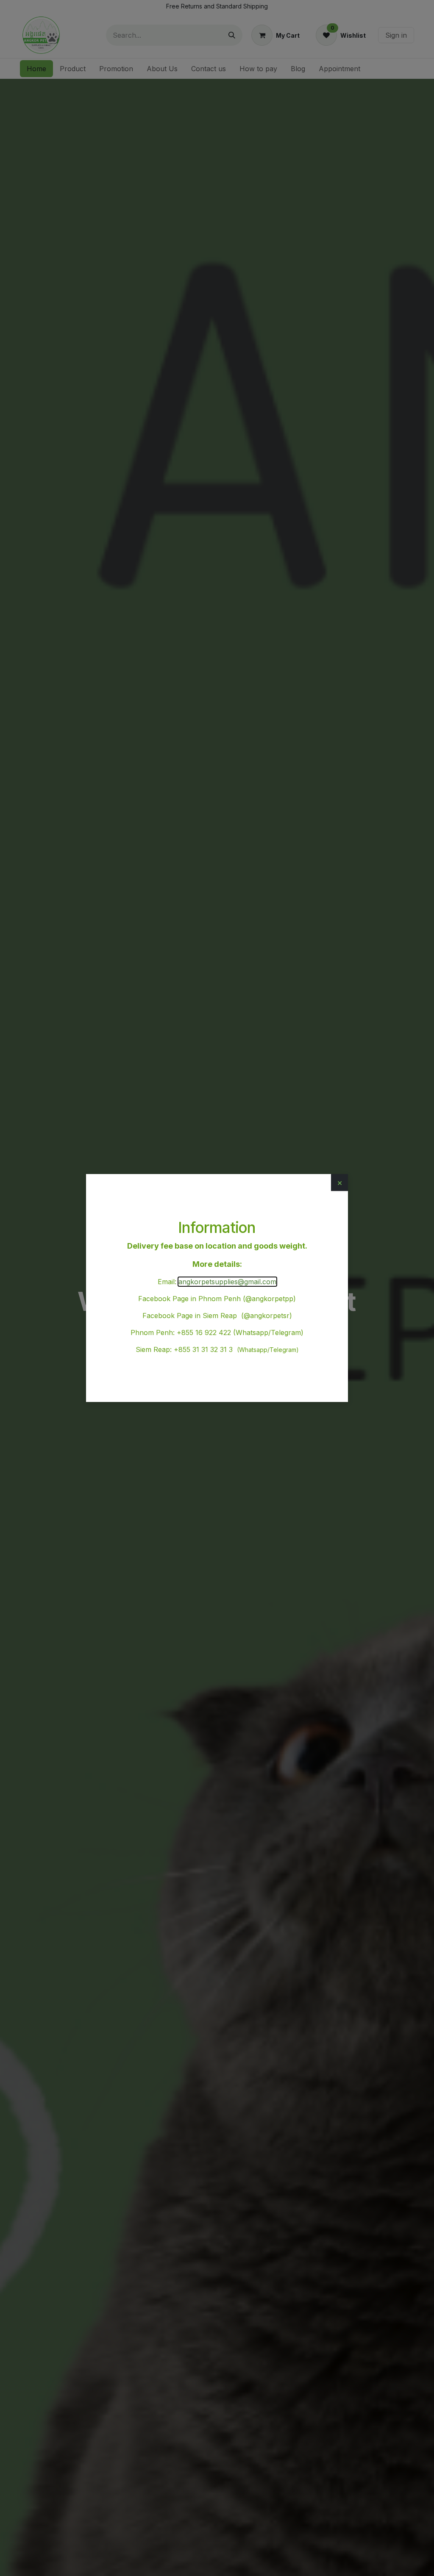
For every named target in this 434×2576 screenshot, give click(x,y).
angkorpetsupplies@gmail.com (227, 1282)
